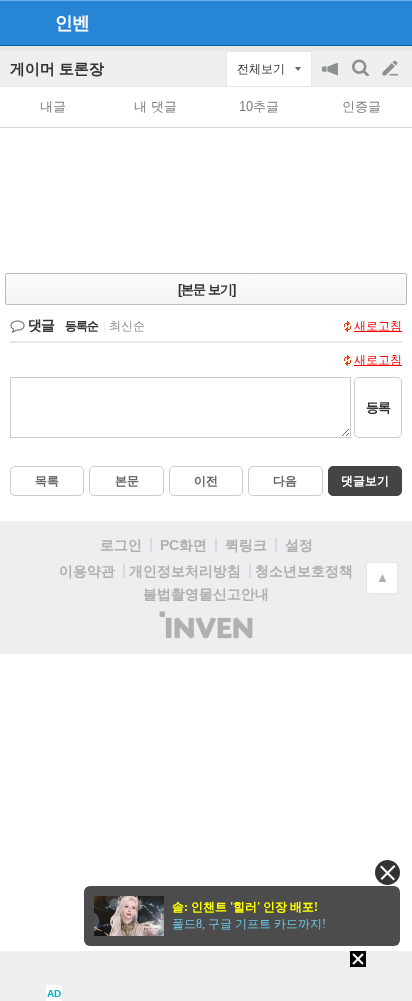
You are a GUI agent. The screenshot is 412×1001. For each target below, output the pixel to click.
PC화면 (183, 545)
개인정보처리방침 (185, 571)
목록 (47, 481)
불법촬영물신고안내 (206, 594)
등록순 (81, 326)
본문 (127, 481)
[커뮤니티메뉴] (21, 22)
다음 (285, 481)
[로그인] (352, 22)
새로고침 (378, 326)
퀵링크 (246, 545)
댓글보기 (365, 481)
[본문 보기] (206, 289)
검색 (362, 78)
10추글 (259, 106)
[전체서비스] (388, 22)
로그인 (121, 545)
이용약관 (87, 571)
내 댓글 (155, 106)
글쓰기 (392, 69)
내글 (53, 106)
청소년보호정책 (304, 571)
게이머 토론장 (57, 68)
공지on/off (332, 78)
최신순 (127, 326)
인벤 (72, 23)
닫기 (387, 872)
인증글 (361, 106)
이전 (206, 481)
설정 (299, 545)
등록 (378, 407)
